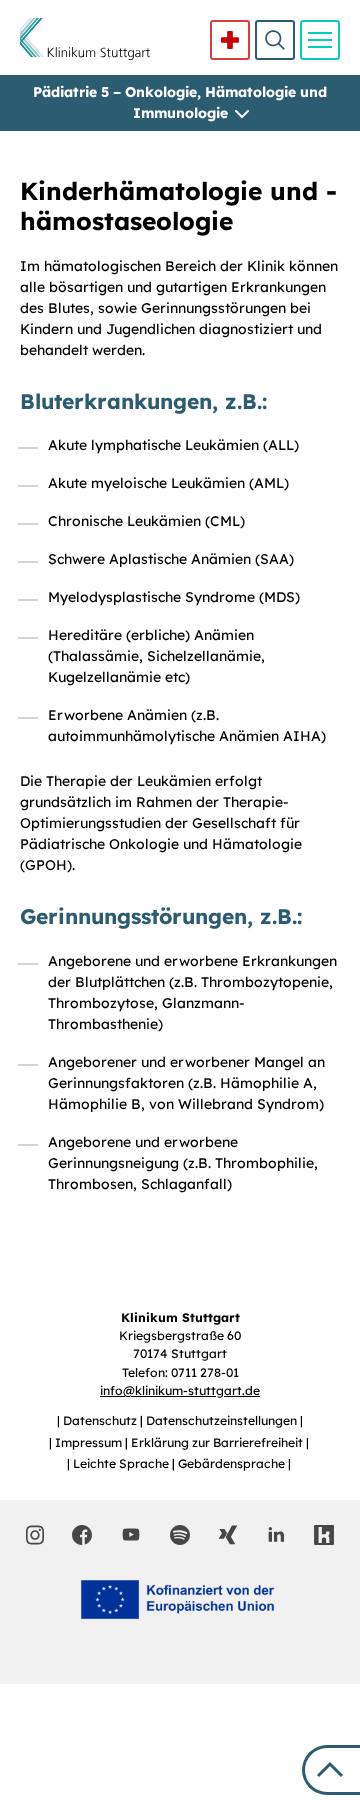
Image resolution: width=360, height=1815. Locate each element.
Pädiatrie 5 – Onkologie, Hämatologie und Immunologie (180, 102)
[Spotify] (180, 1535)
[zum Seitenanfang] (331, 1770)
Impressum (90, 1442)
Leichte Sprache (122, 1463)
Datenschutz (101, 1420)
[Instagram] (35, 1535)
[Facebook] (82, 1535)
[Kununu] (324, 1535)
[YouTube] (131, 1534)
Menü (320, 40)
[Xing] (228, 1535)
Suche (275, 40)
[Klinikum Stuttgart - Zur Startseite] (85, 39)
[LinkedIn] (276, 1535)
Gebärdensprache (233, 1463)
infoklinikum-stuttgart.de (180, 1390)
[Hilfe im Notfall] (230, 40)
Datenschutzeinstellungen (223, 1420)
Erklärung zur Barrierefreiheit (218, 1442)
